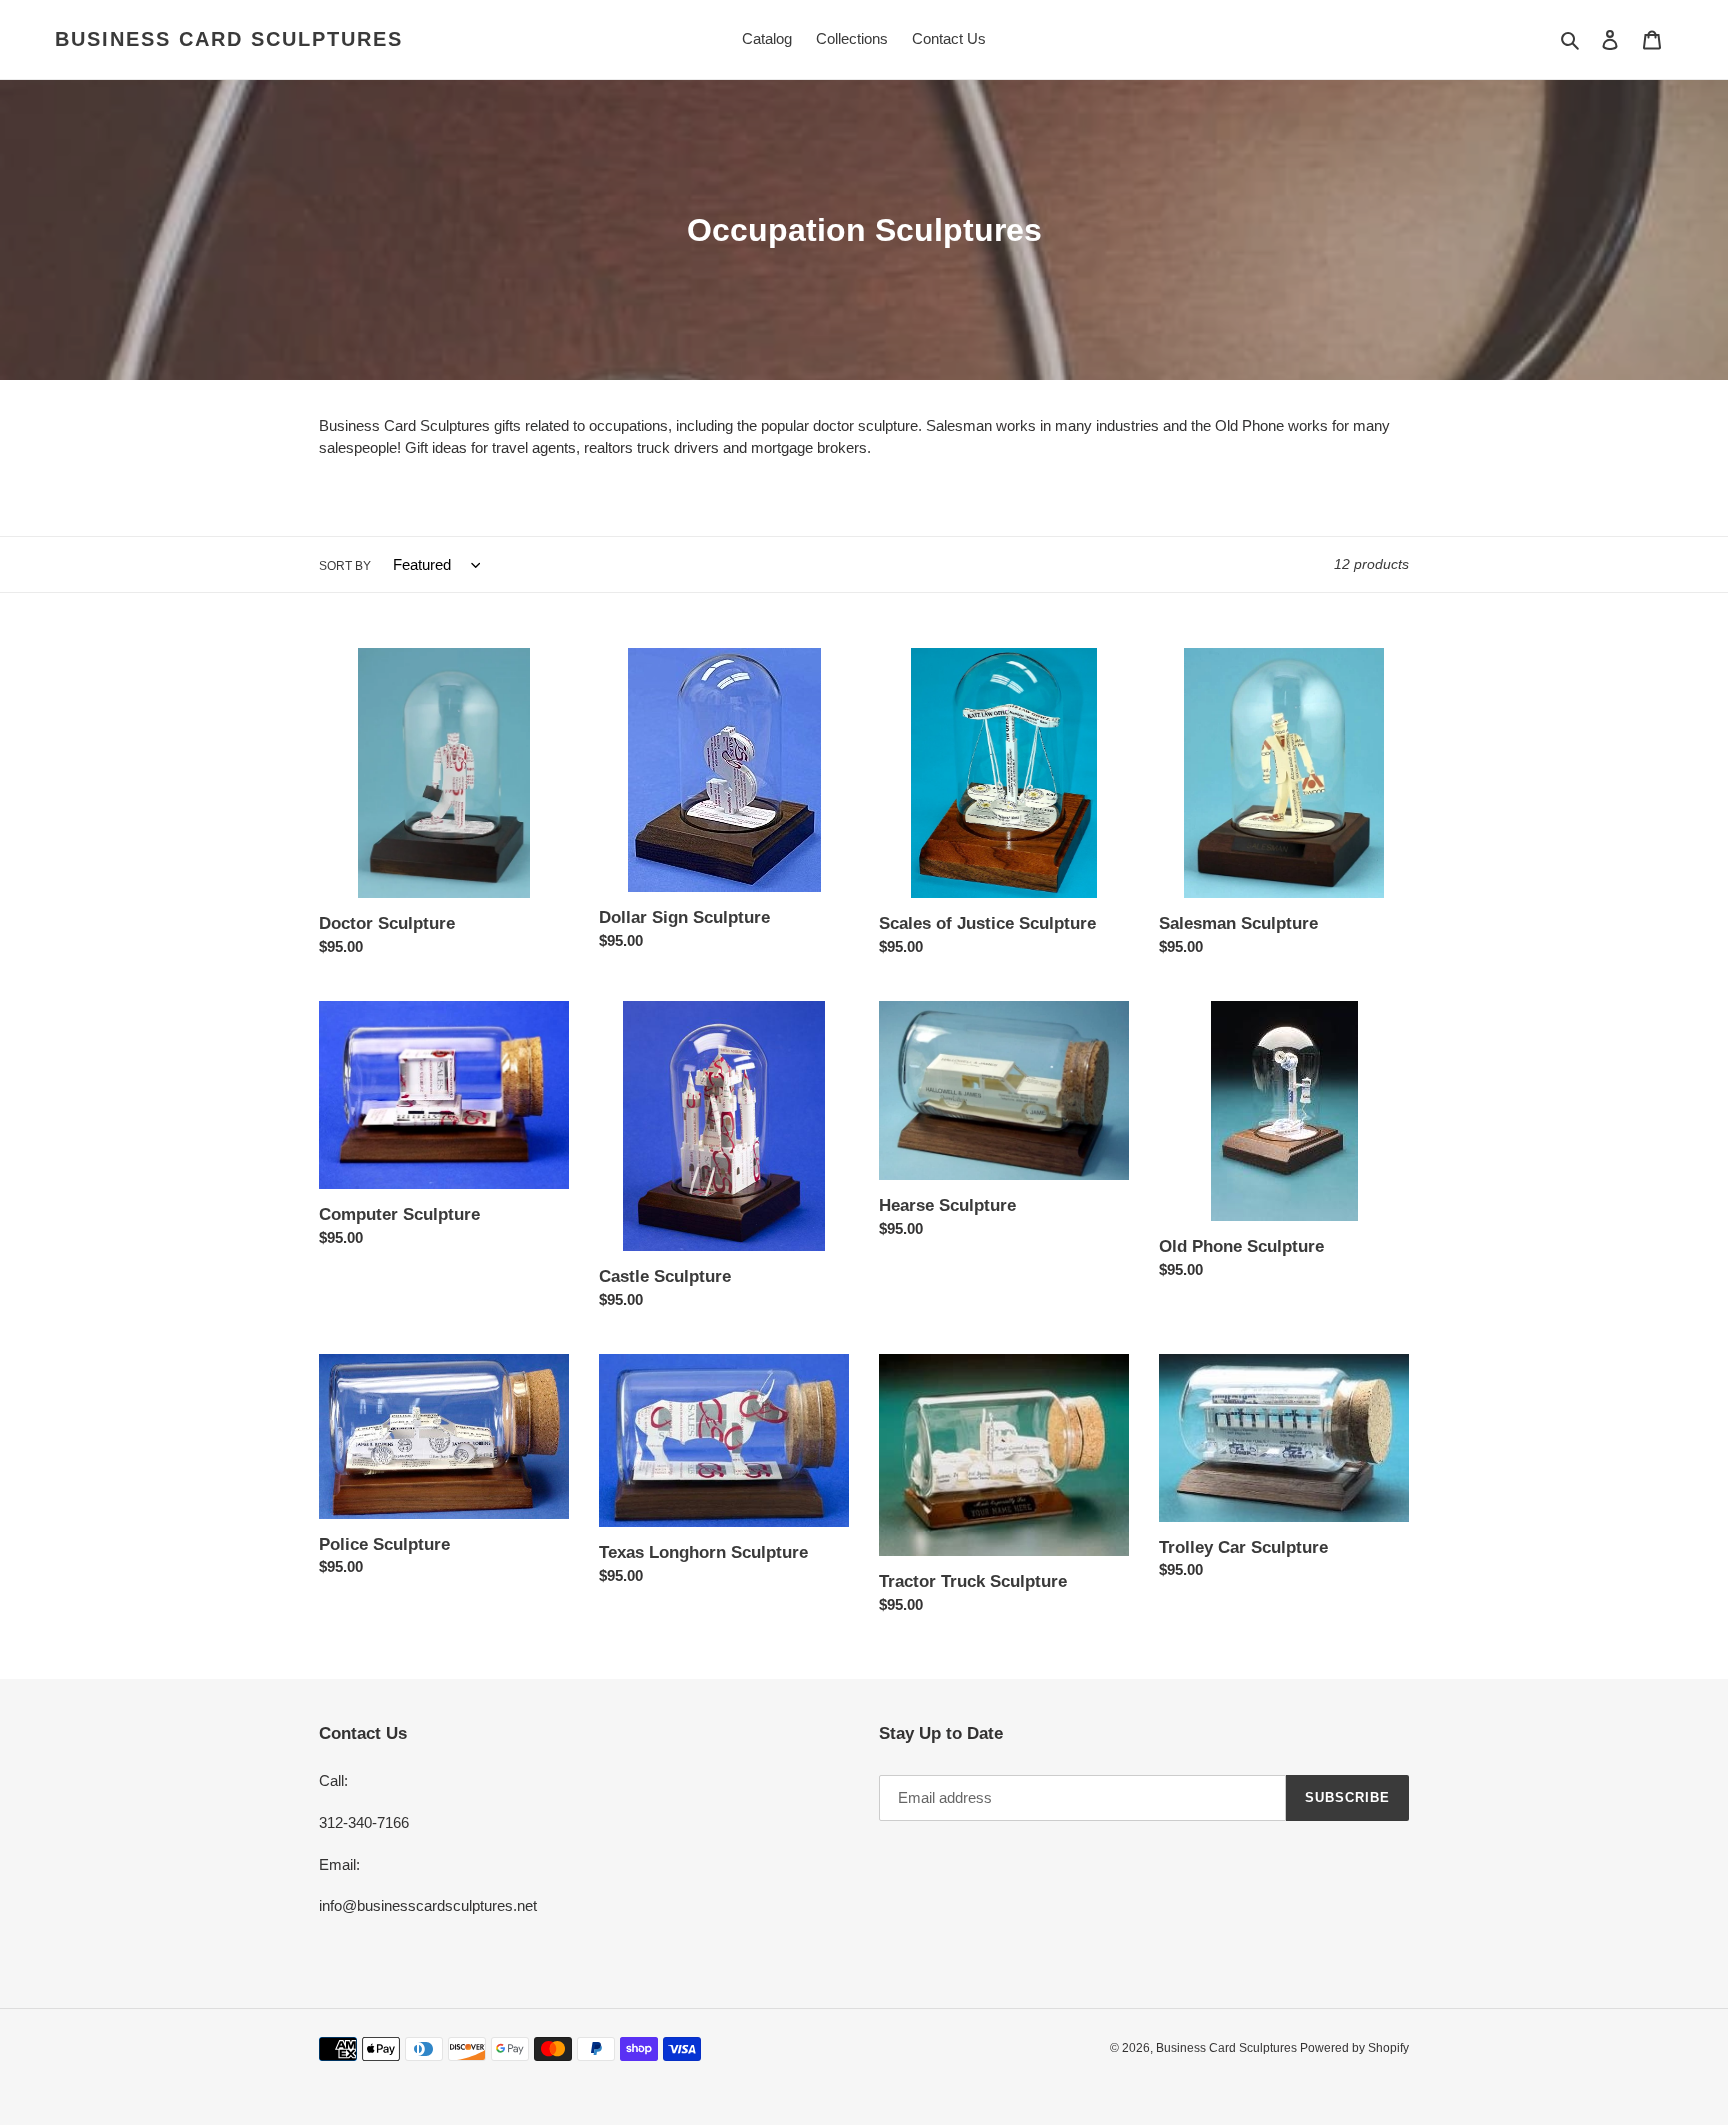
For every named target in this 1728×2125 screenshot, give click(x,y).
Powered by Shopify (1354, 2048)
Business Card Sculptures (229, 39)
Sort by (345, 566)
